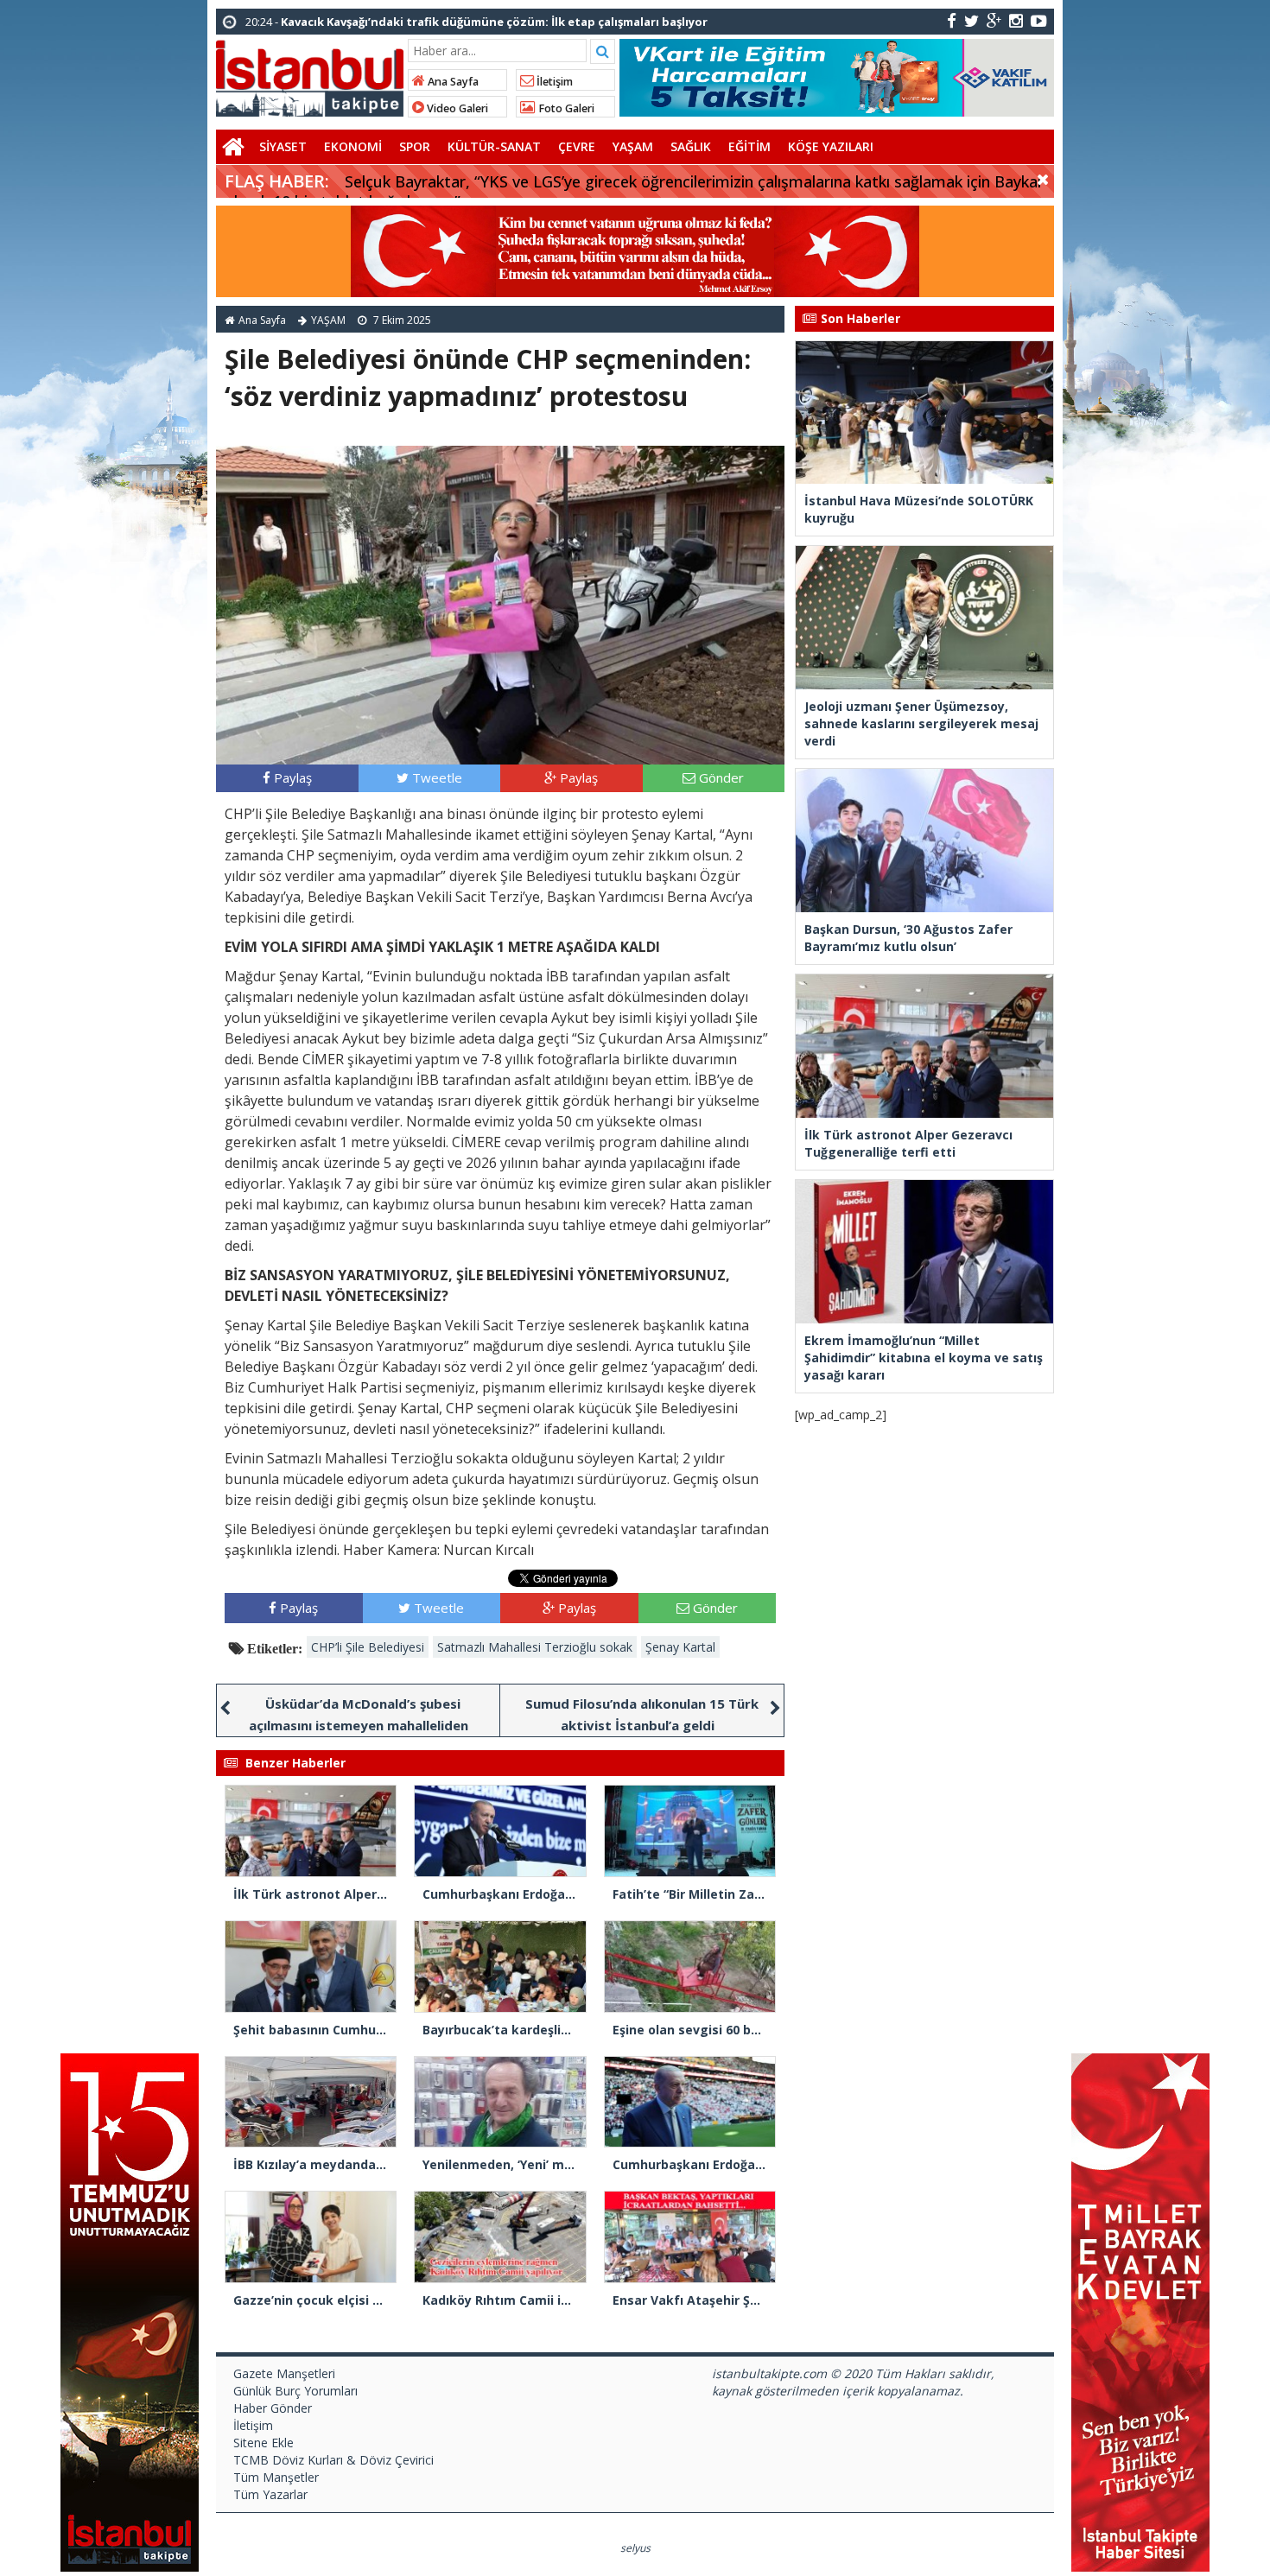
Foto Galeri (565, 108)
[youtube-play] (1039, 20)
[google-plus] (994, 20)
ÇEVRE (577, 146)
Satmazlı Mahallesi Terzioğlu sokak (535, 1647)
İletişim (553, 82)
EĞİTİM (749, 146)
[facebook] (952, 20)
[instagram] (1016, 20)
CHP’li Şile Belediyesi (368, 1647)
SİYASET (283, 146)
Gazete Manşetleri (284, 2373)
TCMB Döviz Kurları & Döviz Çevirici (333, 2460)
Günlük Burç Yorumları (295, 2391)
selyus (635, 2548)
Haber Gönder (273, 2408)
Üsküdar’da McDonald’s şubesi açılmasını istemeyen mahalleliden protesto (359, 1725)
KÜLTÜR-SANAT (494, 146)
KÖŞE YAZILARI (831, 146)
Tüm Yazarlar (270, 2494)
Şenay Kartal (680, 1647)
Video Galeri (456, 108)
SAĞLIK (691, 146)
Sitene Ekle (264, 2443)
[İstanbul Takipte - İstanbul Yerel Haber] (310, 75)
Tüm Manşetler (276, 2477)
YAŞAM (633, 146)
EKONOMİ (353, 146)
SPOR (415, 146)
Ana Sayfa (452, 82)
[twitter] (972, 20)
